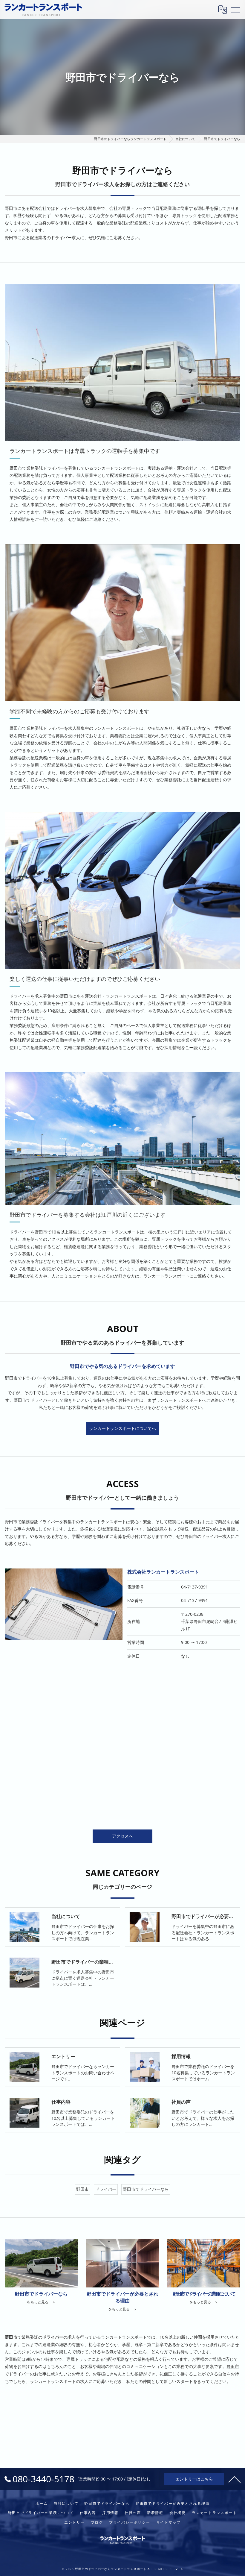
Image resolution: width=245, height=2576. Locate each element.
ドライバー (106, 2189)
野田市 (82, 2189)
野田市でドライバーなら (146, 2189)
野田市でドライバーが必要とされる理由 (173, 2503)
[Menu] (236, 10)
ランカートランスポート (214, 2513)
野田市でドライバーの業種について (41, 2513)
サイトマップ (169, 2522)
